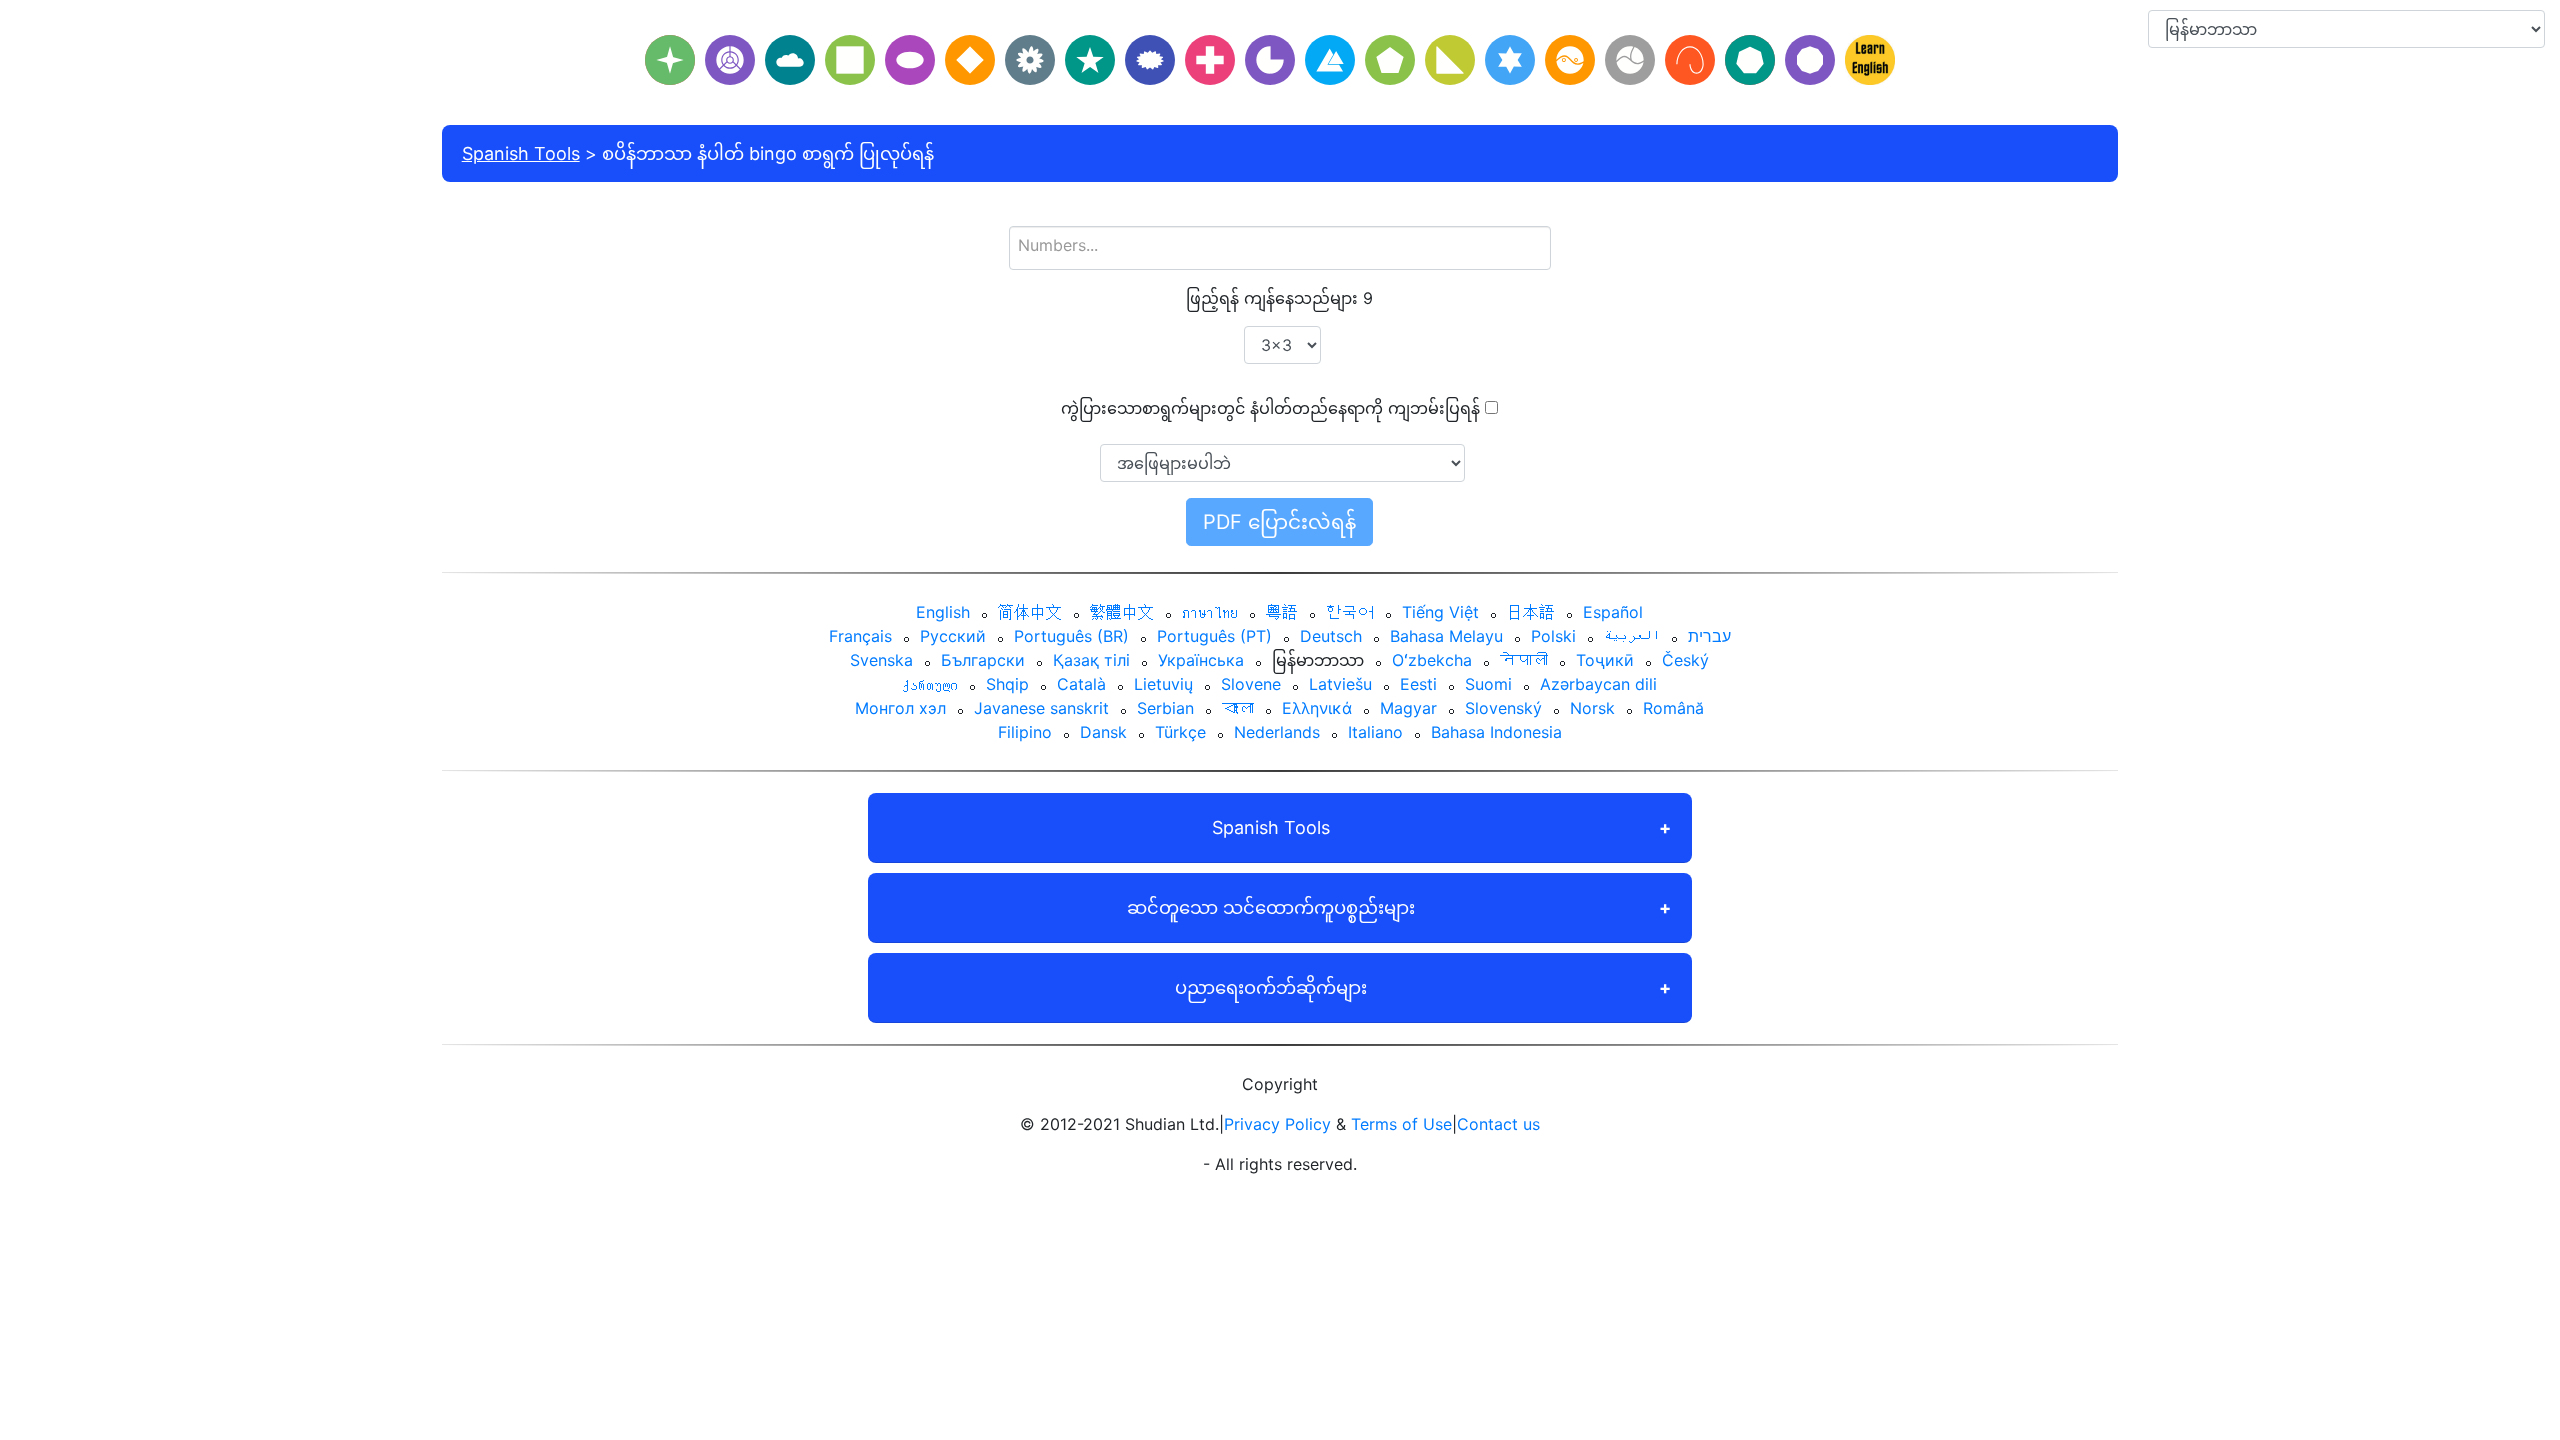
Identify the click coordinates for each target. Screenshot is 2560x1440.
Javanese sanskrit (1041, 708)
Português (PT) (1214, 636)
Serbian (1165, 708)
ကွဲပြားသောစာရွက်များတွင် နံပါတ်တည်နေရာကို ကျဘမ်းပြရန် (1270, 408)
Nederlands (1277, 732)
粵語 (1282, 612)
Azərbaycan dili (1598, 684)
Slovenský (1503, 708)
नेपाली (1524, 660)
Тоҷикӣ (1605, 660)
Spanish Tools (521, 153)
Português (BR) (1071, 636)
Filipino (1025, 732)
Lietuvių (1163, 684)
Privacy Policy (1277, 1124)
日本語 (1531, 612)
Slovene (1251, 684)
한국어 (1350, 612)
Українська (1201, 660)
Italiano (1375, 732)
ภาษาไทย (1210, 612)
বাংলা (1238, 708)
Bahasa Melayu (1446, 636)
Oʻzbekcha (1432, 660)
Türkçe (1180, 732)
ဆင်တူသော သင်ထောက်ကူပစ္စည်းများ (1271, 907)
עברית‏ (1709, 636)
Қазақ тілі (1091, 660)
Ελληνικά (1317, 708)
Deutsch (1331, 636)
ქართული (930, 684)
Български (983, 660)
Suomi (1488, 684)
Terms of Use (1401, 1124)
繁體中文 (1122, 612)
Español (1613, 612)
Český (1685, 660)
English (943, 612)
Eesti (1418, 684)
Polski (1553, 636)
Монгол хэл (900, 708)
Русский (953, 636)
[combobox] (1280, 248)
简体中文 (1030, 612)
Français (860, 636)
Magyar (1408, 708)
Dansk (1103, 732)
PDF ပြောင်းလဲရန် (1279, 522)
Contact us (1498, 1124)
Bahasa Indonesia (1496, 732)
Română (1673, 708)
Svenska (881, 660)
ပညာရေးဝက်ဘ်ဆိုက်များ (1271, 987)
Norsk (1592, 708)
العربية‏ (1632, 636)
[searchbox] (1280, 245)
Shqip (1007, 684)
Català (1081, 684)
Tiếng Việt (1440, 612)
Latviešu (1340, 684)
